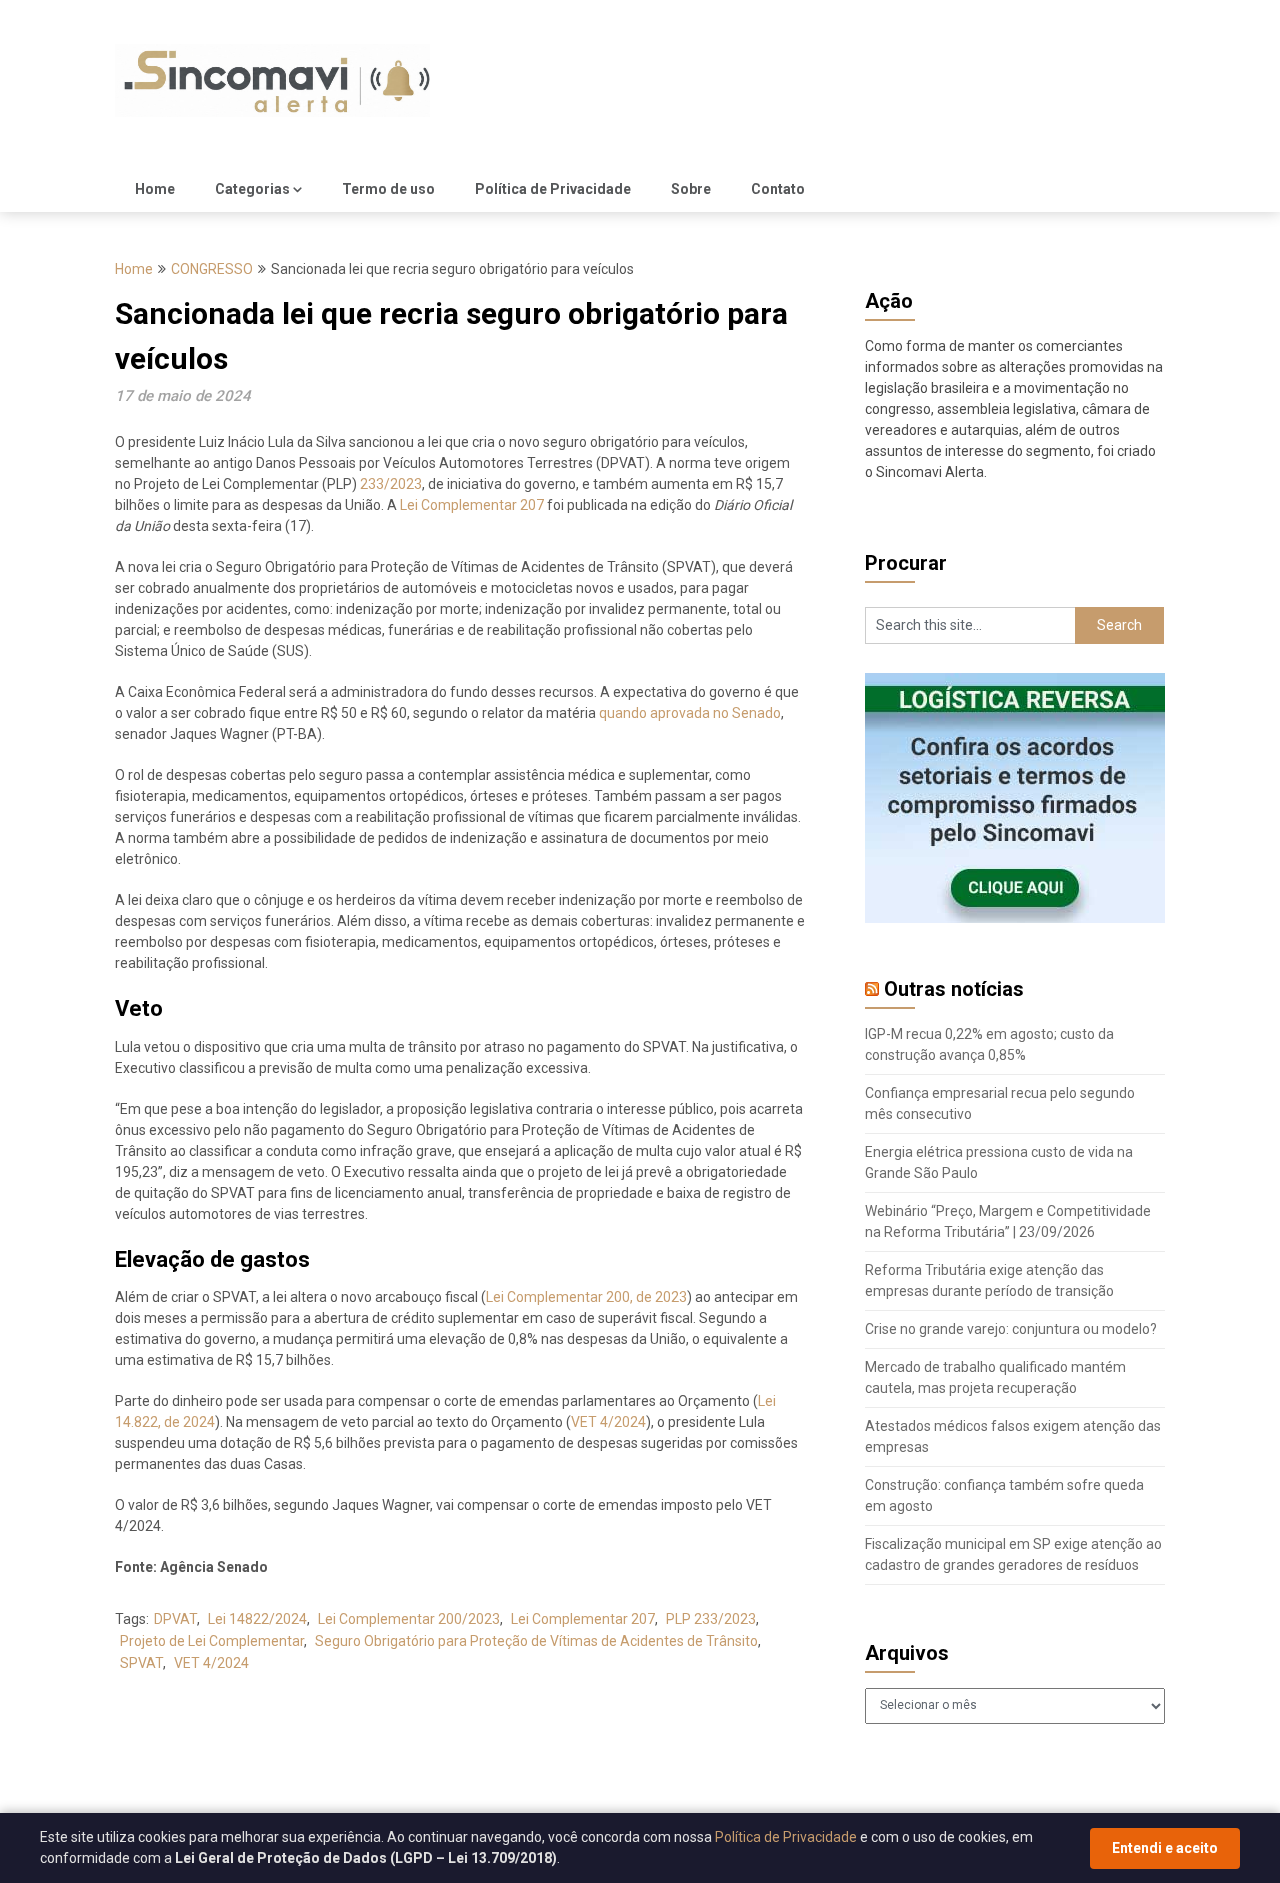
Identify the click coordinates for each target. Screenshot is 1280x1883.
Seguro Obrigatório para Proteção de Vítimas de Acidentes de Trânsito (536, 1641)
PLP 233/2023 (711, 1619)
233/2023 (391, 484)
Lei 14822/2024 (257, 1619)
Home (155, 189)
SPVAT (141, 1663)
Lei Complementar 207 (472, 505)
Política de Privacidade (553, 189)
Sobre (691, 189)
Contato (778, 189)
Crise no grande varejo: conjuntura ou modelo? (1011, 1329)
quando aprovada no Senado (690, 713)
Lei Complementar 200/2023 (409, 1619)
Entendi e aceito (1165, 1848)
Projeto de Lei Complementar (212, 1641)
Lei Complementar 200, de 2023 (586, 1297)
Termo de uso (388, 189)
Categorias (252, 189)
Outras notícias (954, 989)
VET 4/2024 (608, 1422)
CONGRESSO (212, 269)
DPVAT (175, 1619)
